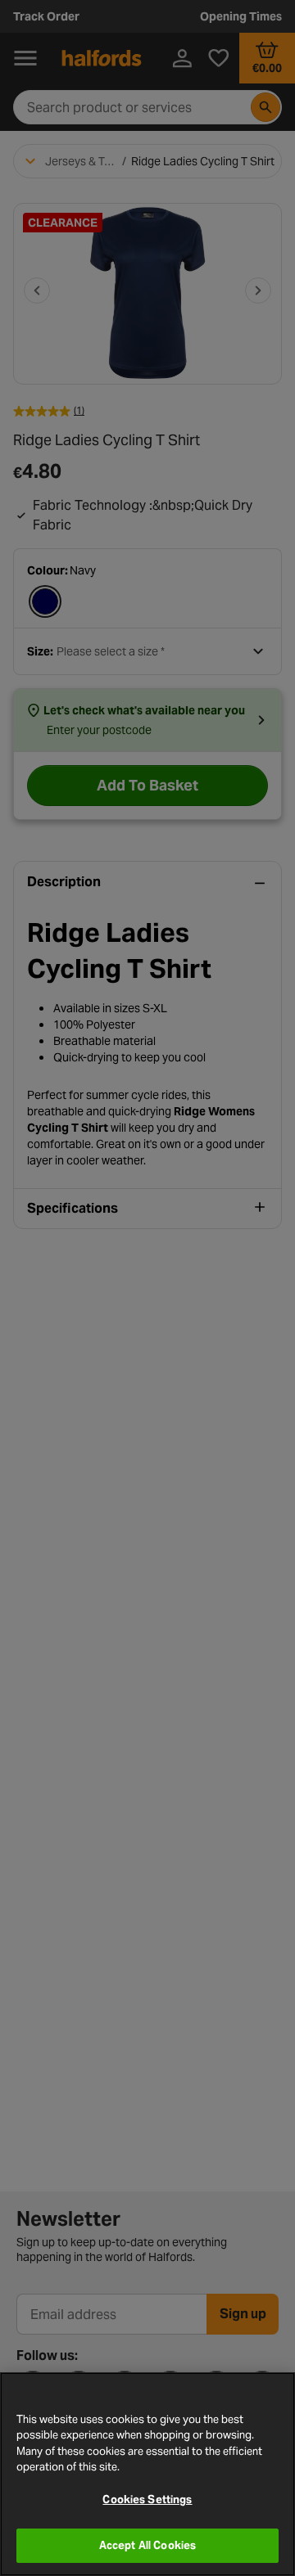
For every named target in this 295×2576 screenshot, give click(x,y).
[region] (147, 2474)
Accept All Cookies (147, 2545)
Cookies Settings (147, 2499)
